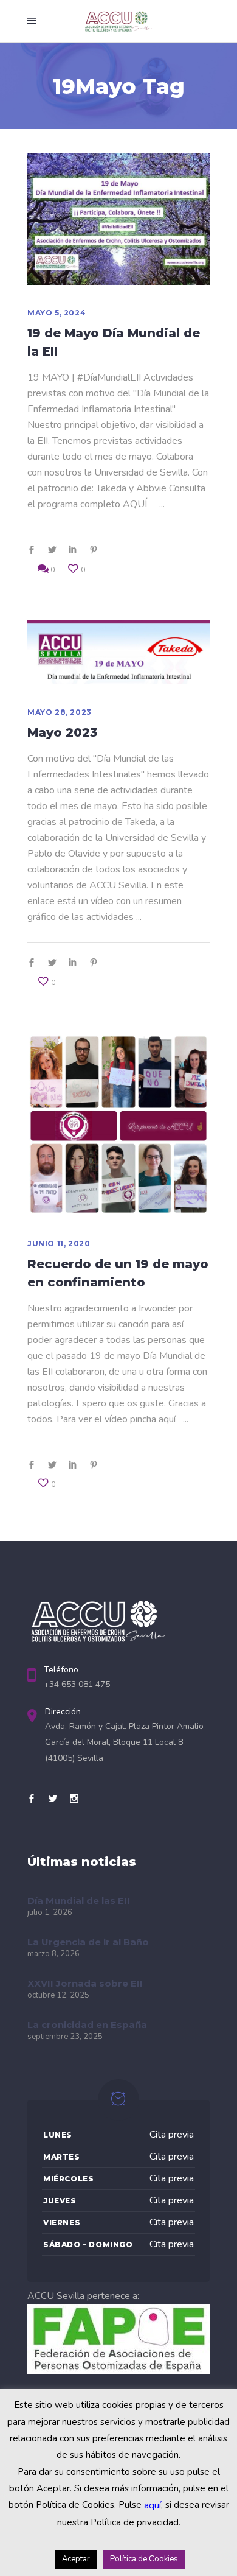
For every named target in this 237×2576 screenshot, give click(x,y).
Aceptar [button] (76, 2559)
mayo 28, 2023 (60, 712)
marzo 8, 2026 (53, 1954)
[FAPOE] (118, 2371)
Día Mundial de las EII (79, 1900)
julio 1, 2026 (50, 1912)
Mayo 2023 (62, 732)
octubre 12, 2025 (58, 1995)
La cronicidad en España (87, 2025)
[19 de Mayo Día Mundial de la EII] (118, 219)
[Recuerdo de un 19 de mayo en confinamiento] (118, 1125)
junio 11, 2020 (59, 1244)
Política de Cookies (144, 2559)
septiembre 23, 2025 (65, 2037)
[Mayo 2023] (118, 652)
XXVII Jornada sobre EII (85, 1983)
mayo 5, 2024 (57, 313)
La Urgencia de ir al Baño (88, 1942)
